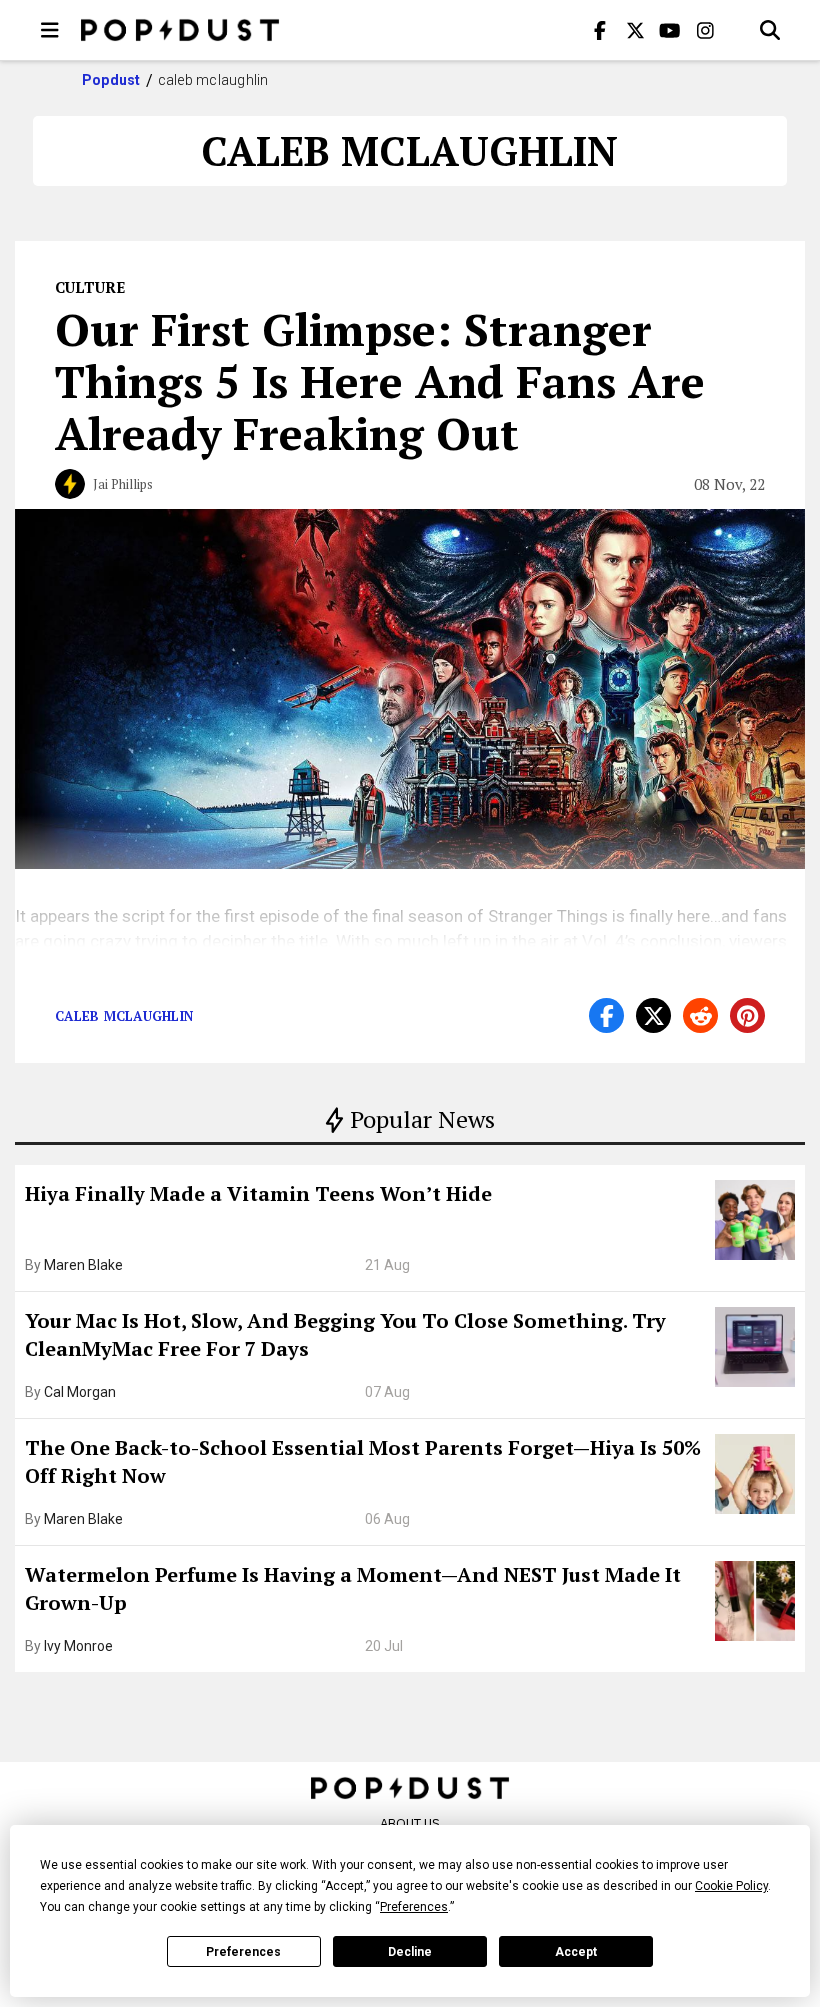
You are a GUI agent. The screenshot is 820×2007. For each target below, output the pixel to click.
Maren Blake (83, 1265)
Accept (576, 1952)
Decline (410, 1952)
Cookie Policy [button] (731, 1886)
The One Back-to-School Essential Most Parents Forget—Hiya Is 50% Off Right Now (363, 1461)
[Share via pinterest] (747, 1015)
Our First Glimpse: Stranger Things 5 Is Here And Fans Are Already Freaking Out (380, 381)
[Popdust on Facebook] (600, 30)
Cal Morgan (80, 1392)
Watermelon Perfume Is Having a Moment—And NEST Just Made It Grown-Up (353, 1588)
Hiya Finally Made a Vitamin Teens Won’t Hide (258, 1193)
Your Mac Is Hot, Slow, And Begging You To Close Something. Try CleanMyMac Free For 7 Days (345, 1334)
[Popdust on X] (635, 30)
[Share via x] (653, 1015)
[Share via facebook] (606, 1015)
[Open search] (770, 30)
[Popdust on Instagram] (705, 30)
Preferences (243, 1952)
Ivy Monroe (78, 1646)
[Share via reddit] (700, 1015)
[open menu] (50, 30)
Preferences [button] (414, 1907)
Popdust (111, 80)
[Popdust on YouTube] (670, 30)
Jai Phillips (123, 484)
